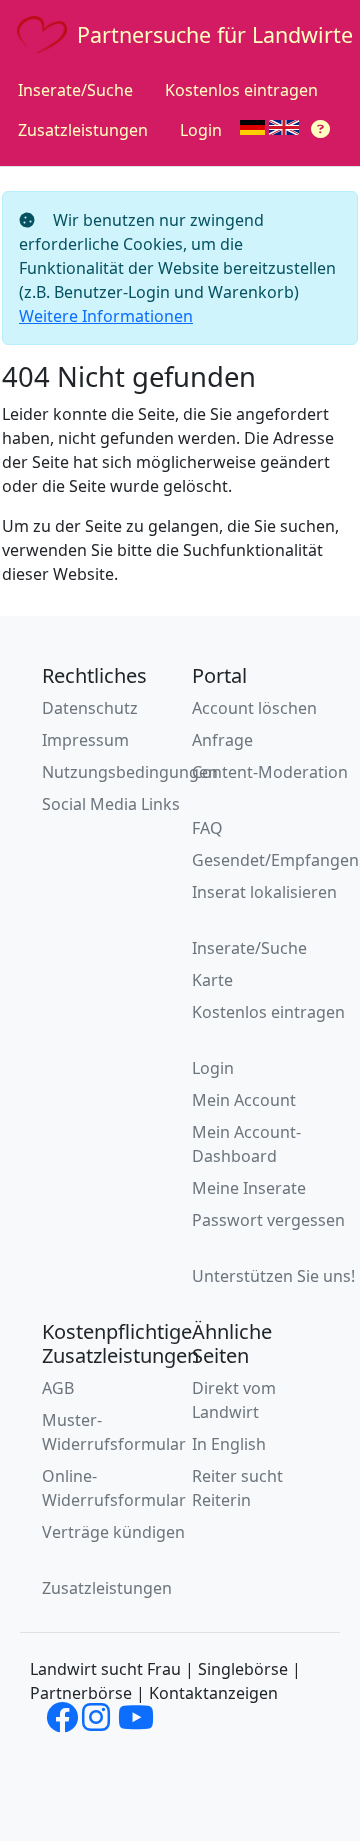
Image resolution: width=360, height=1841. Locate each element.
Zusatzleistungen (83, 130)
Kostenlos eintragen (241, 90)
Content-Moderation (270, 772)
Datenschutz (90, 708)
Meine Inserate (249, 1188)
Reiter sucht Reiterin (237, 1488)
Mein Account (244, 1100)
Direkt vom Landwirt (234, 1400)
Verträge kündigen (113, 1532)
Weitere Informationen (106, 316)
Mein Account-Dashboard (246, 1144)
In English (229, 1444)
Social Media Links (111, 804)
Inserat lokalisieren (264, 892)
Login (201, 130)
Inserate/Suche (75, 90)
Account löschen (254, 708)
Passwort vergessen (268, 1220)
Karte (212, 980)
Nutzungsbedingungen (130, 772)
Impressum (85, 740)
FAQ (207, 828)
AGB (58, 1388)
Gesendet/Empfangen (275, 860)
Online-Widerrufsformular (114, 1488)
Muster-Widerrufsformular (114, 1432)
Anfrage (222, 740)
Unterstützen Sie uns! (273, 1276)
